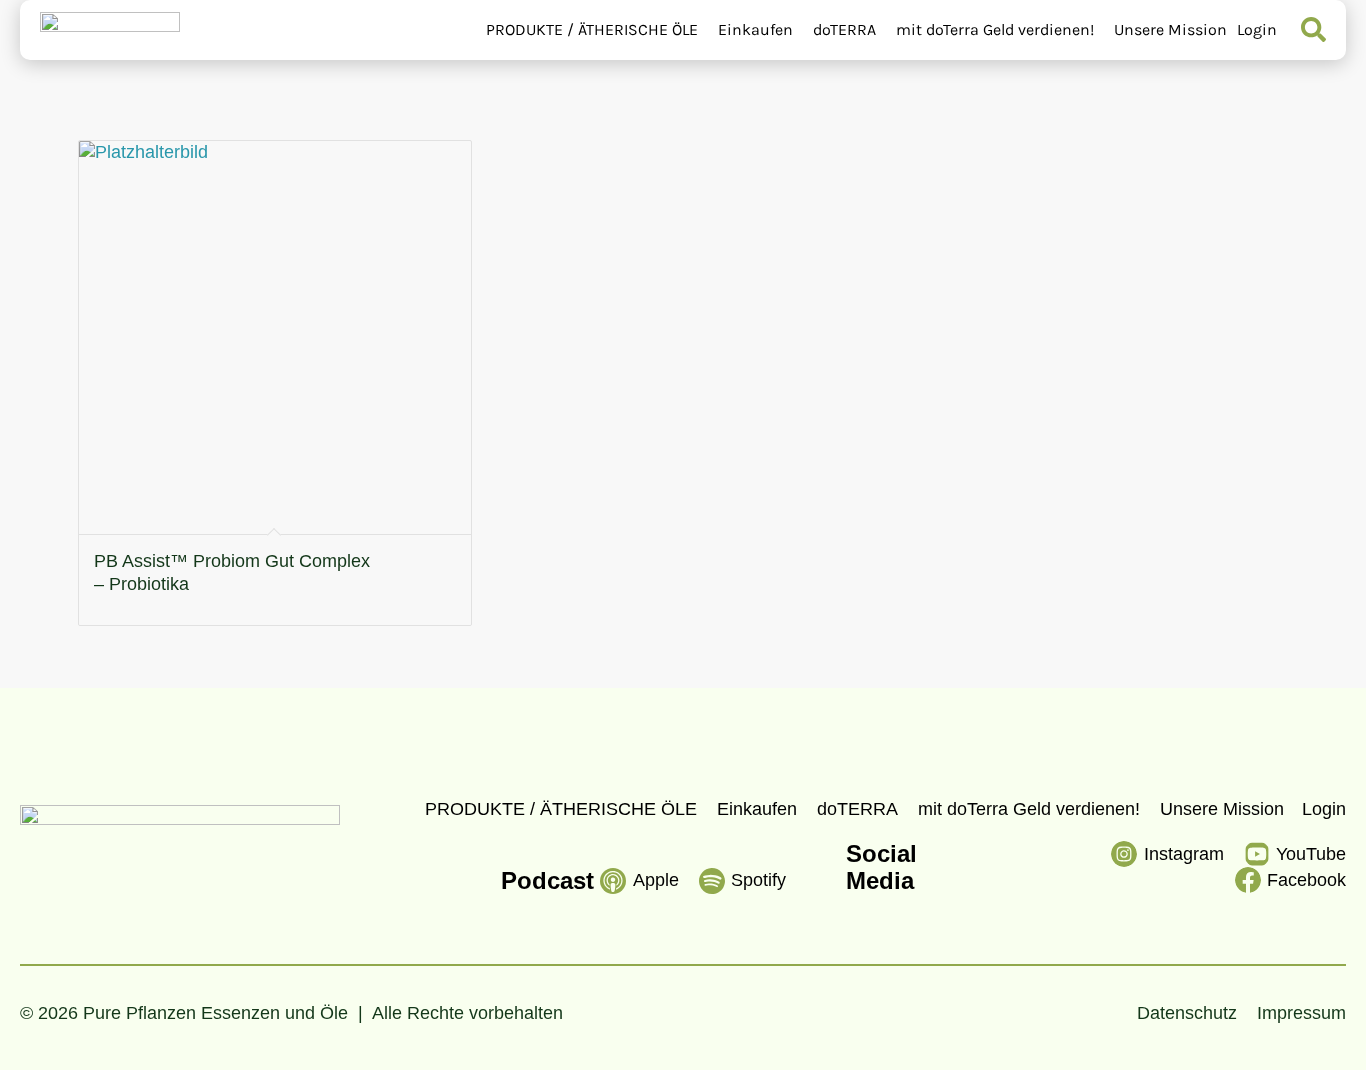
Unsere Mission (1170, 30)
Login (1257, 30)
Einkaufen (755, 30)
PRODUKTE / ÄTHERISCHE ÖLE (592, 30)
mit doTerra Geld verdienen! (995, 30)
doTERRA (844, 30)
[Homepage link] (110, 30)
